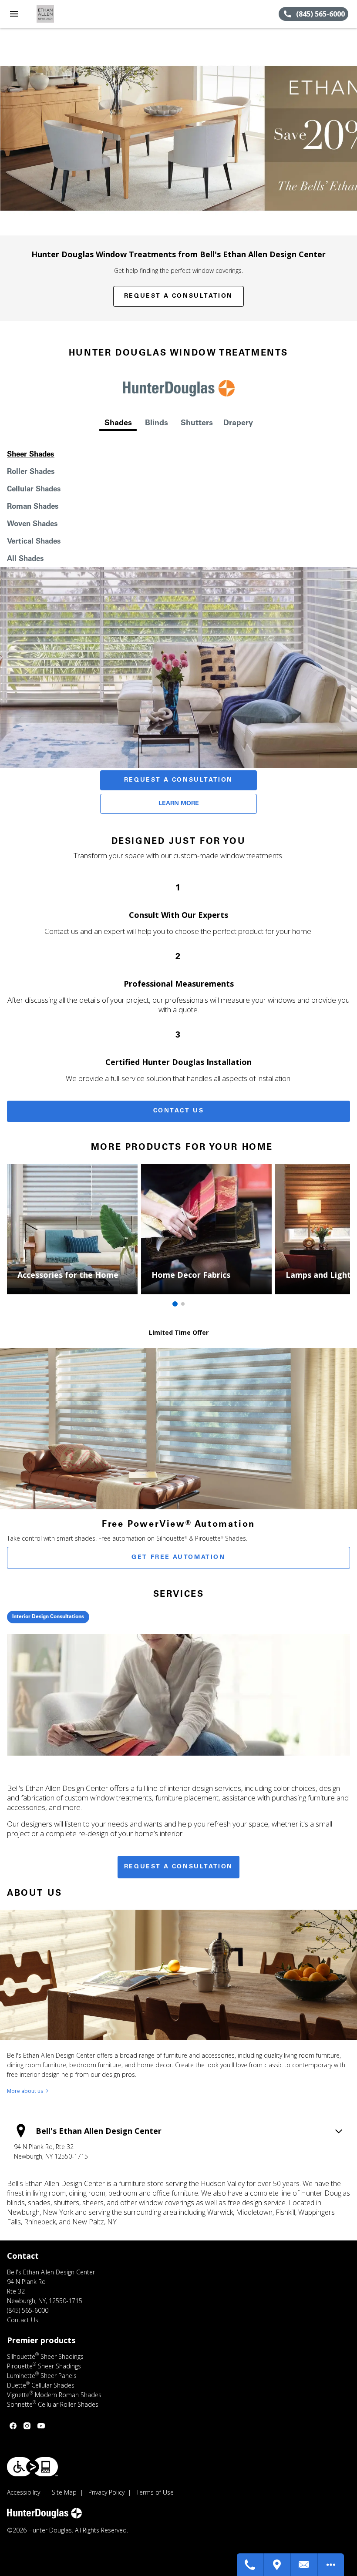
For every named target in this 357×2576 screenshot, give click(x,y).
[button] (14, 14)
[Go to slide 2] (183, 1304)
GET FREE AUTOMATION (178, 1558)
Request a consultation (178, 1867)
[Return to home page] (54, 14)
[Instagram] (27, 2426)
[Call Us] (250, 2565)
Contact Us (179, 1111)
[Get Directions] (277, 2565)
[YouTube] (41, 2426)
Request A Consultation (178, 780)
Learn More (179, 804)
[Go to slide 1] (175, 1304)
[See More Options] (331, 2565)
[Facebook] (13, 2426)
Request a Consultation (178, 296)
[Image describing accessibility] (32, 2467)
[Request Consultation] (304, 2565)
